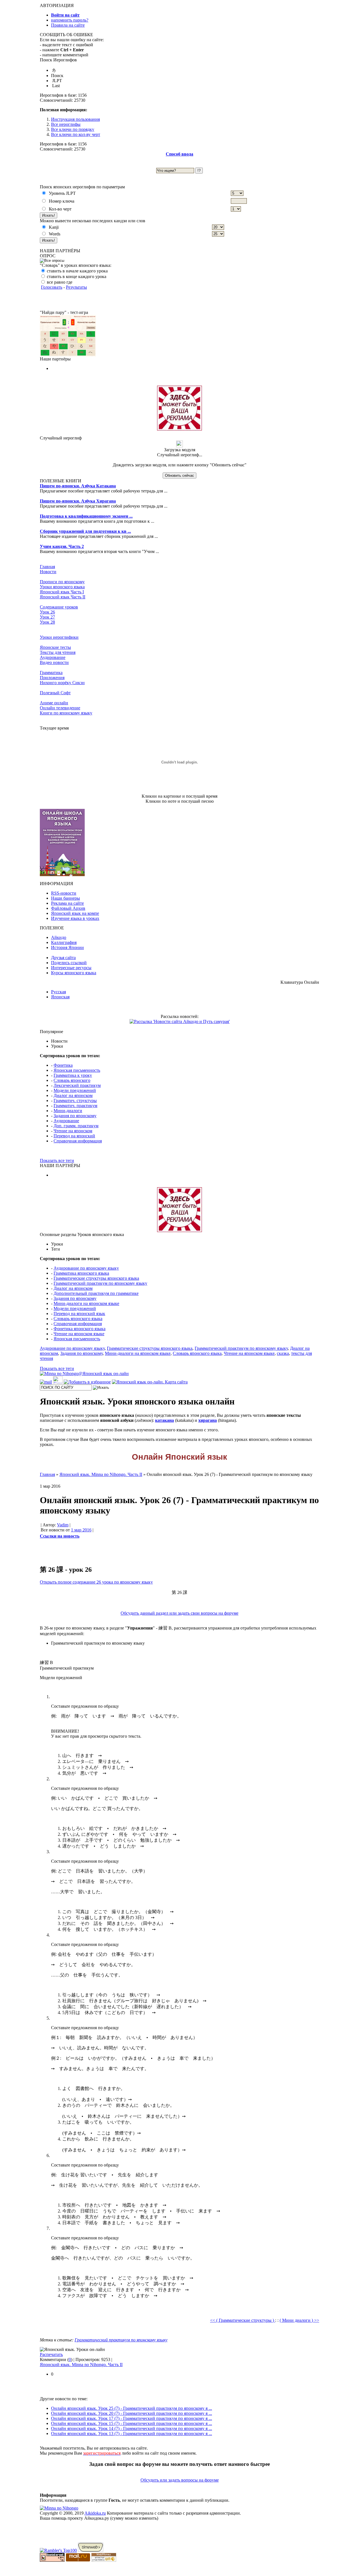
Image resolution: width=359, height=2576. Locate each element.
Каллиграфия (64, 942)
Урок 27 (47, 617)
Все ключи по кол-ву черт (76, 134)
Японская (60, 997)
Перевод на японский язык (79, 1314)
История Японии (67, 947)
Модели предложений (75, 1090)
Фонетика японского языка (80, 1329)
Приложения (52, 678)
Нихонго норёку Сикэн (62, 683)
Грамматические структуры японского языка (96, 1278)
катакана (164, 1420)
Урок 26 (47, 612)
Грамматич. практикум (75, 1106)
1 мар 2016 (81, 1530)
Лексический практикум (77, 1085)
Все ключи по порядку (73, 129)
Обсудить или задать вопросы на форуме (180, 2480)
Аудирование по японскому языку (86, 1268)
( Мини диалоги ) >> (299, 2320)
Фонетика (63, 1065)
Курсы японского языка (74, 973)
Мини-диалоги (68, 1111)
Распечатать (51, 2354)
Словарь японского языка (78, 1319)
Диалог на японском (73, 1095)
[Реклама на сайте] (179, 429)
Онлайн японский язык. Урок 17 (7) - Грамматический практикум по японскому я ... (132, 2418)
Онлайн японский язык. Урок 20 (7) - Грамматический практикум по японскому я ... (132, 2413)
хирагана (208, 1420)
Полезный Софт (55, 693)
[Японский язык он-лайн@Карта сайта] (150, 1382)
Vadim (63, 1525)
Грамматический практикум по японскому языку (100, 1283)
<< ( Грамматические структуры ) (243, 2320)
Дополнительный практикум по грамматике (96, 1293)
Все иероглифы (66, 124)
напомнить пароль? (70, 20)
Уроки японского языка (62, 587)
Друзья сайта (63, 958)
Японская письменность (77, 1070)
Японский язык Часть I (62, 592)
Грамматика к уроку (73, 1075)
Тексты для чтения (58, 652)
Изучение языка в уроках (75, 918)
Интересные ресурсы (71, 968)
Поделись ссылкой (69, 963)
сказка (283, 1353)
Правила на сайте (68, 25)
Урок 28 (47, 622)
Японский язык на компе (75, 913)
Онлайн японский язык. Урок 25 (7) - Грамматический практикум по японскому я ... (132, 2408)
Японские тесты (55, 647)
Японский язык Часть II (63, 597)
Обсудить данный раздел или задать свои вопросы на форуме (179, 1613)
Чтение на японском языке (79, 1334)
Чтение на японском (73, 1131)
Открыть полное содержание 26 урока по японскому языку (96, 1582)
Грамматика (51, 673)
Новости (48, 572)
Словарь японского (72, 1080)
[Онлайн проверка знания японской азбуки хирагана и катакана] (68, 355)
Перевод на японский (74, 1136)
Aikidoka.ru (95, 2513)
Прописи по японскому (62, 582)
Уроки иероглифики (59, 637)
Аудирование (53, 657)
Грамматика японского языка (81, 1273)
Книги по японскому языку (66, 713)
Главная (47, 567)
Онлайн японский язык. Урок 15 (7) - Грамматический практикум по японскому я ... (132, 2423)
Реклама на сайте (67, 903)
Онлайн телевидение (60, 708)
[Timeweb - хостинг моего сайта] (91, 2550)
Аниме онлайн (54, 703)
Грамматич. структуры (75, 1100)
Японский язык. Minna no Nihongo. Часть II (81, 2365)
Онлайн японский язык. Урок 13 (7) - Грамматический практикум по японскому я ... (132, 2433)
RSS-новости (64, 893)
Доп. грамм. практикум (76, 1126)
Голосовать (52, 287)
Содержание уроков (59, 607)
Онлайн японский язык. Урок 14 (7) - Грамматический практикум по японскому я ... (132, 2428)
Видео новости (54, 662)
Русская (58, 992)
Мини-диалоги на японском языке (86, 1303)
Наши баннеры (65, 898)
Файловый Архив (68, 908)
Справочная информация (78, 1141)
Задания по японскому (75, 1116)
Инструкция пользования (75, 119)
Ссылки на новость (60, 1536)
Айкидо (59, 937)
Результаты (76, 287)
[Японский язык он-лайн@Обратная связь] (46, 1382)
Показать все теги (57, 1160)
